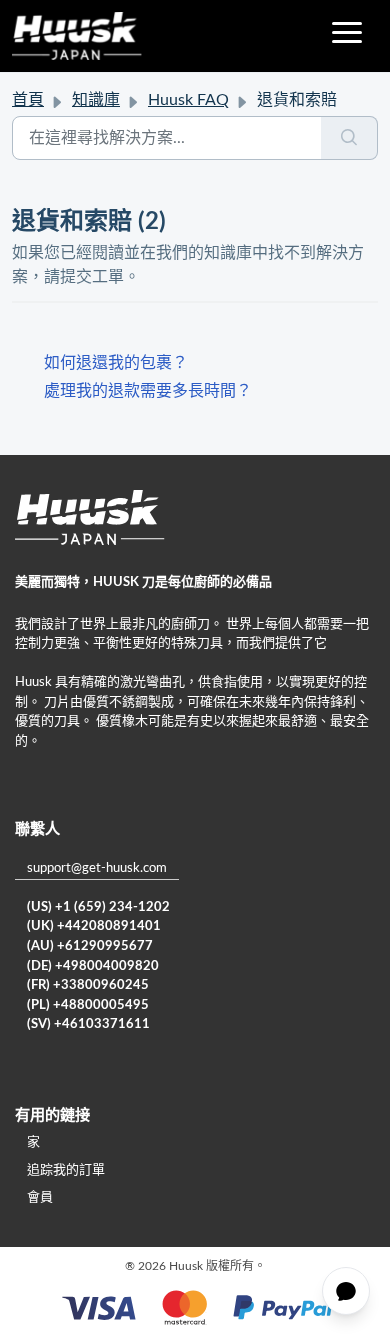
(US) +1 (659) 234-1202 (98, 907)
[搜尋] (349, 138)
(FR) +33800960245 (88, 985)
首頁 (28, 100)
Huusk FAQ (188, 100)
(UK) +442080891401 (94, 926)
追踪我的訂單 (66, 1170)
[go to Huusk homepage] (77, 36)
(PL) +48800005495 (88, 1005)
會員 (40, 1197)
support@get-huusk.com (97, 868)
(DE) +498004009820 (93, 966)
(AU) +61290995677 (90, 946)
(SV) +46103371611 (88, 1024)
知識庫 (96, 100)
